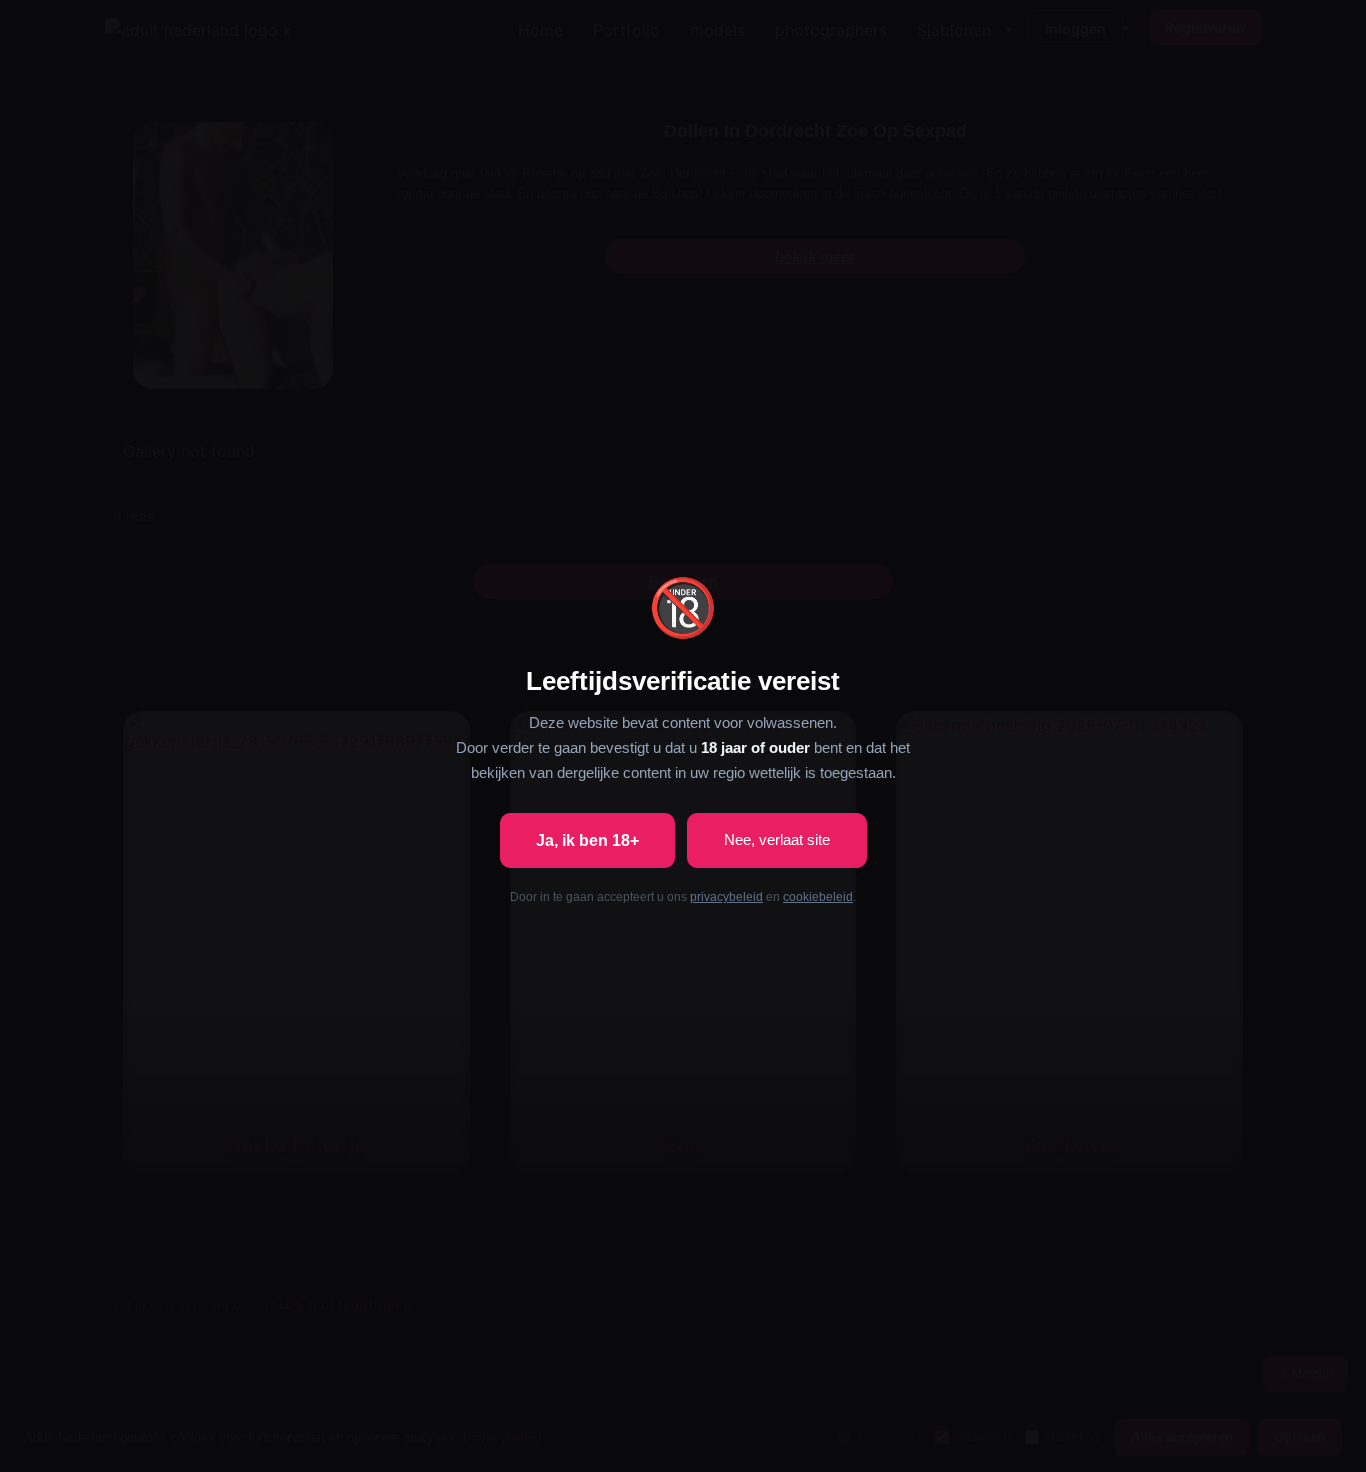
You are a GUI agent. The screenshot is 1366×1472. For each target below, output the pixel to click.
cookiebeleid (818, 897)
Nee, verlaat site (777, 839)
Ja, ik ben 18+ (587, 840)
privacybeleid (726, 897)
